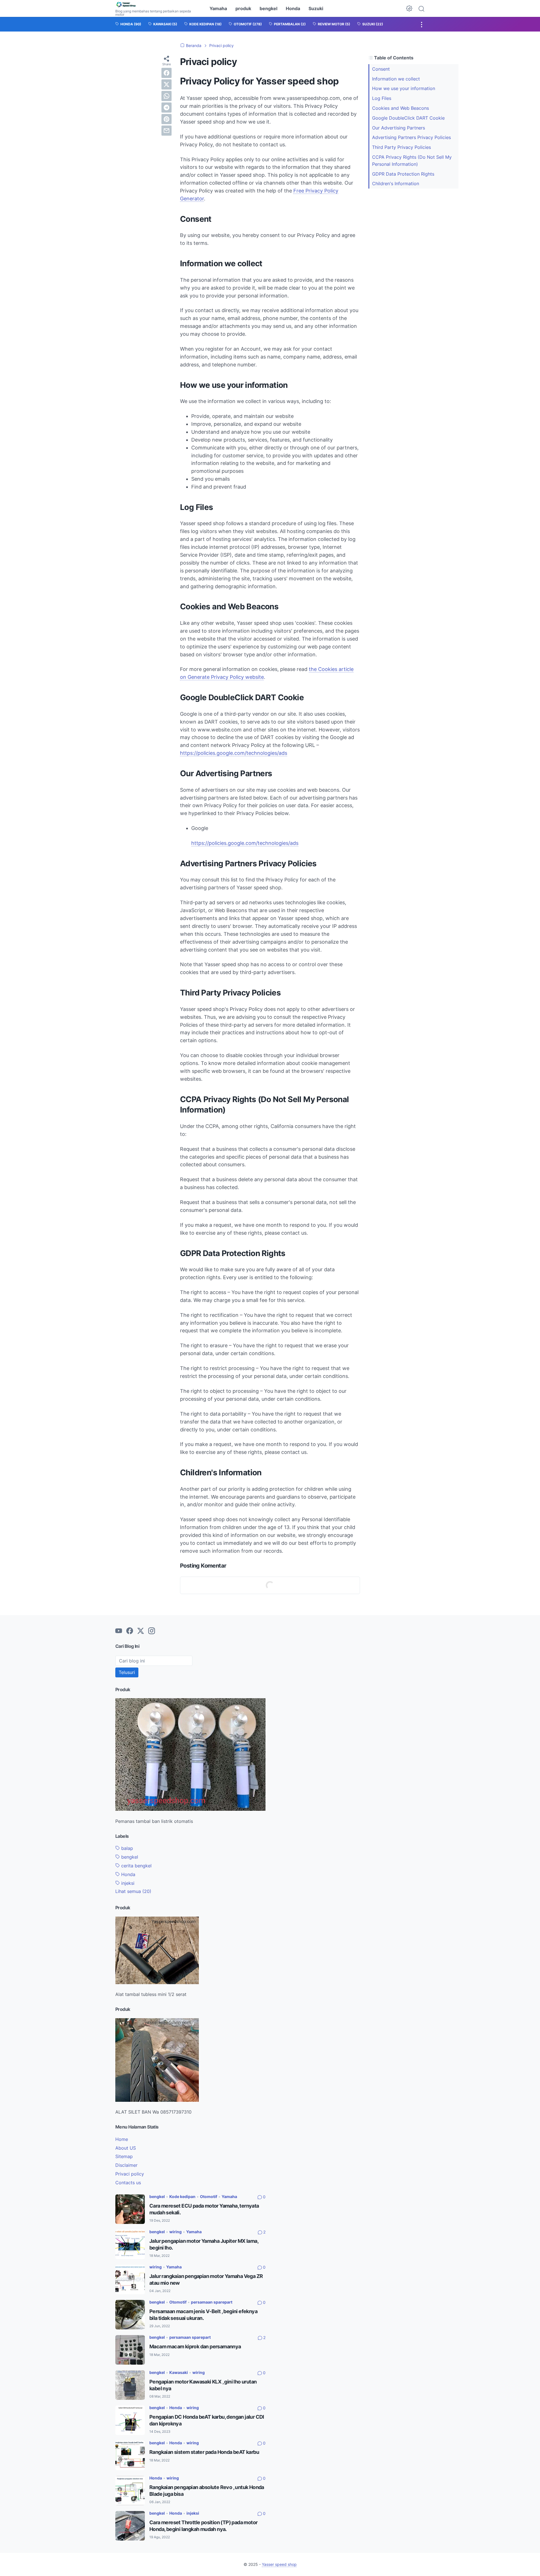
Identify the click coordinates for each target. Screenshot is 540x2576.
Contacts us (128, 2183)
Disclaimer (126, 2165)
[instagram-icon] (152, 1631)
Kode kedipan (182, 2196)
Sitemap (124, 2156)
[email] (166, 131)
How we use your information (404, 88)
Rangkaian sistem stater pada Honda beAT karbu (204, 2452)
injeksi (127, 1883)
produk (243, 8)
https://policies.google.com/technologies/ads (234, 753)
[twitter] (166, 84)
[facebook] (166, 73)
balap (126, 1848)
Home (122, 2139)
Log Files (382, 98)
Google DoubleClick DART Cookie (408, 118)
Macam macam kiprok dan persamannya (195, 2346)
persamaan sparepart (212, 2302)
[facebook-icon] (130, 1631)
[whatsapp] (166, 96)
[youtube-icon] (119, 1631)
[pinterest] (166, 119)
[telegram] (166, 108)
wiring (175, 2232)
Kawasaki (179, 2372)
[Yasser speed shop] (157, 5)
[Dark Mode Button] (409, 8)
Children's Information (396, 183)
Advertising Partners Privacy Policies (411, 137)
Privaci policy (130, 2174)
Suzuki (316, 8)
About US (126, 2148)
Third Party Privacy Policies (401, 147)
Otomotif (209, 2196)
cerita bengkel (136, 1866)
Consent (381, 69)
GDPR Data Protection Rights (403, 174)
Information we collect (396, 79)
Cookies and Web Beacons (400, 108)
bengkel (268, 8)
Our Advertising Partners (399, 128)
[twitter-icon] (141, 1631)
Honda (293, 8)
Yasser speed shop (279, 2564)
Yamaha (218, 8)
